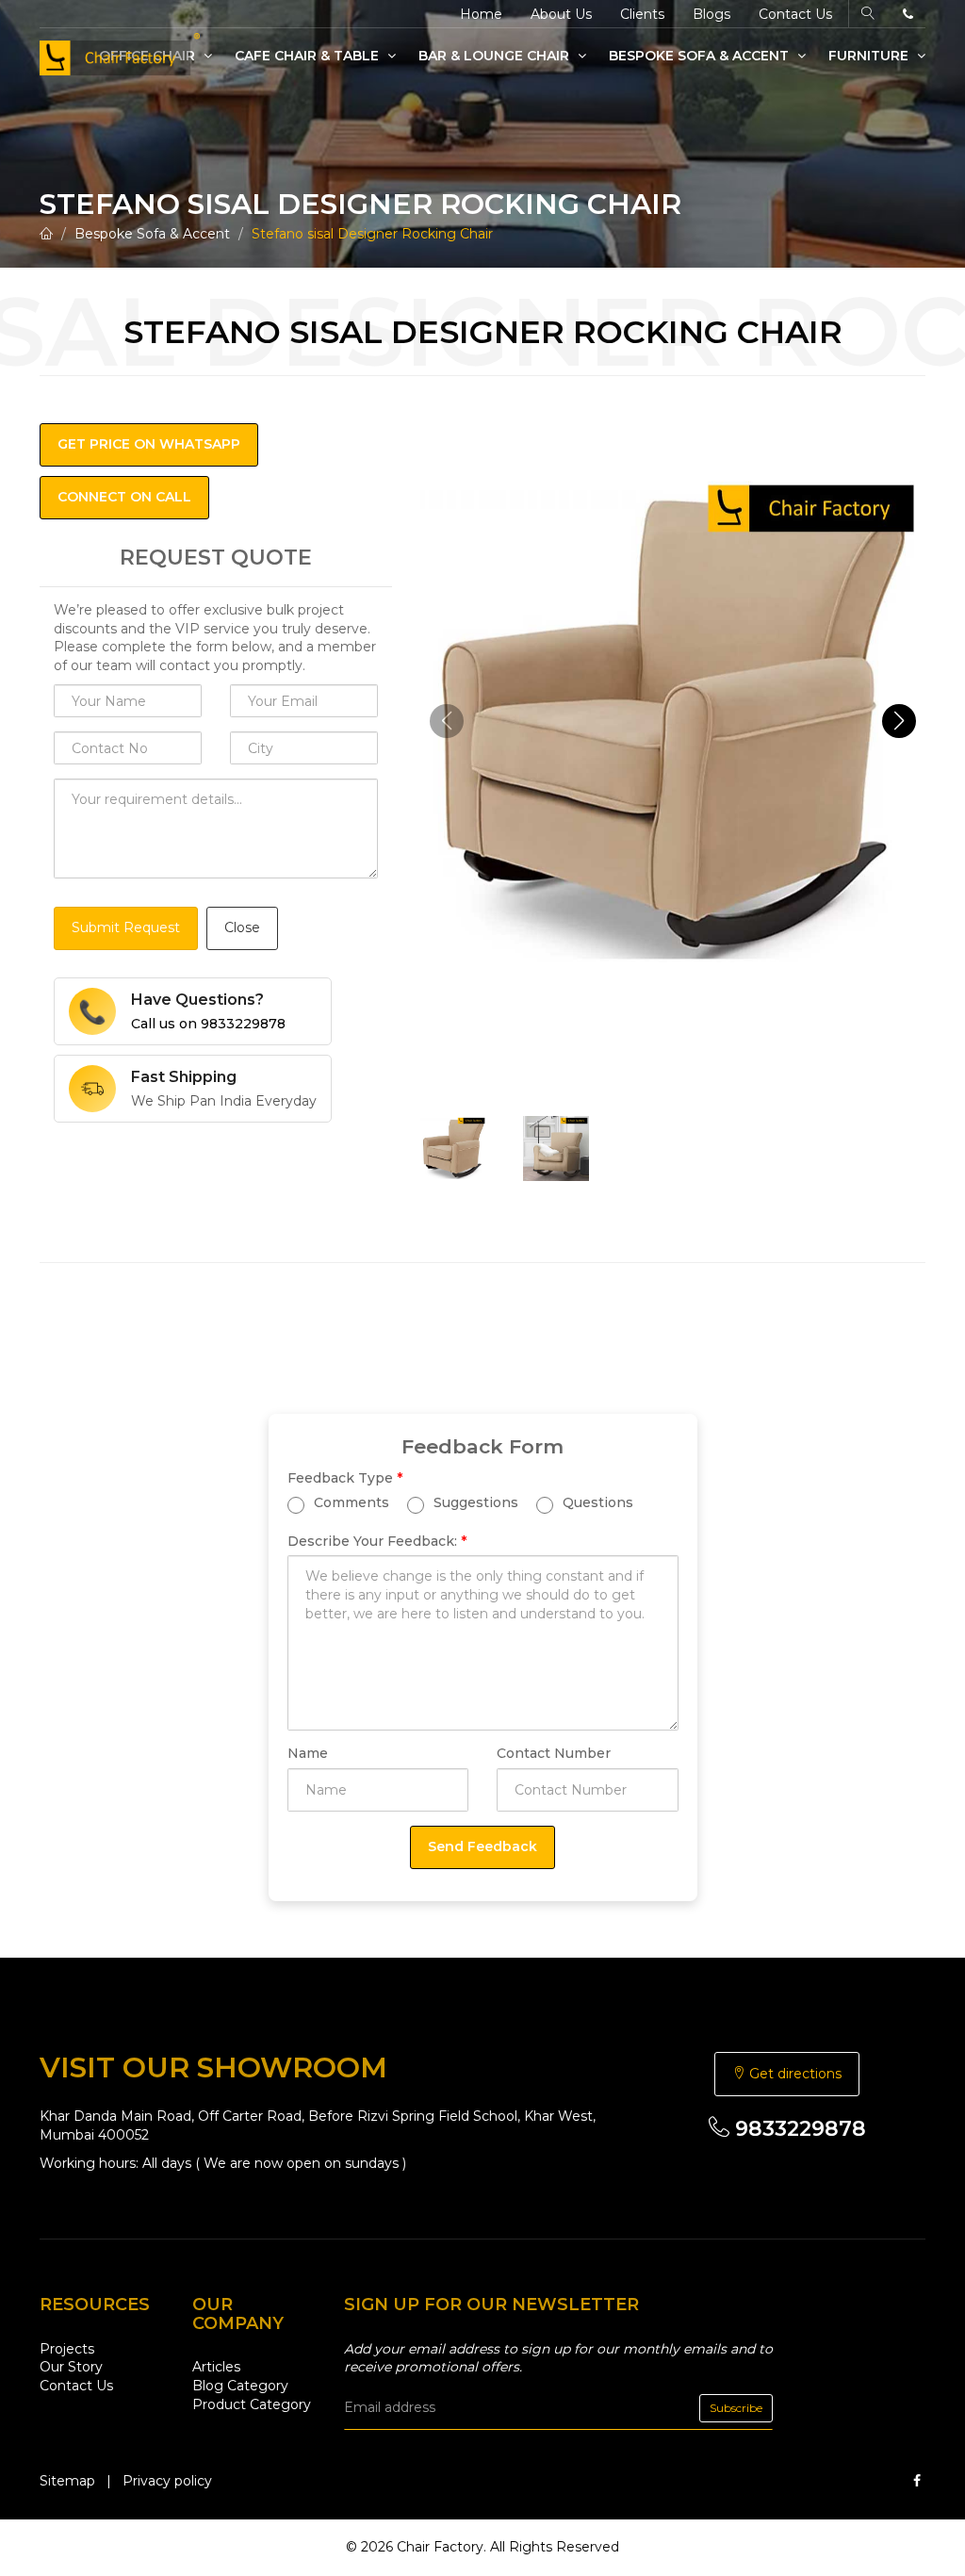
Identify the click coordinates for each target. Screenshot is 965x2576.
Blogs (711, 14)
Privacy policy (167, 2481)
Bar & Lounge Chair (496, 56)
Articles (216, 2367)
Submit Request (126, 927)
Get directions (793, 2074)
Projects (67, 2349)
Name (308, 1753)
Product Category (252, 2404)
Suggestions (474, 1501)
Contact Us (795, 14)
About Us (561, 14)
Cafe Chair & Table (309, 56)
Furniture (870, 56)
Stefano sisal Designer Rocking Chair (372, 234)
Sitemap (67, 2481)
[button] (899, 721)
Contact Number (554, 1753)
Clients (642, 14)
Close (242, 927)
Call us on (208, 1024)
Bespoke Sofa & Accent (701, 56)
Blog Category (240, 2386)
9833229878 (798, 2129)
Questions (596, 1501)
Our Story (71, 2367)
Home (481, 14)
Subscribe (736, 2408)
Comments (350, 1501)
